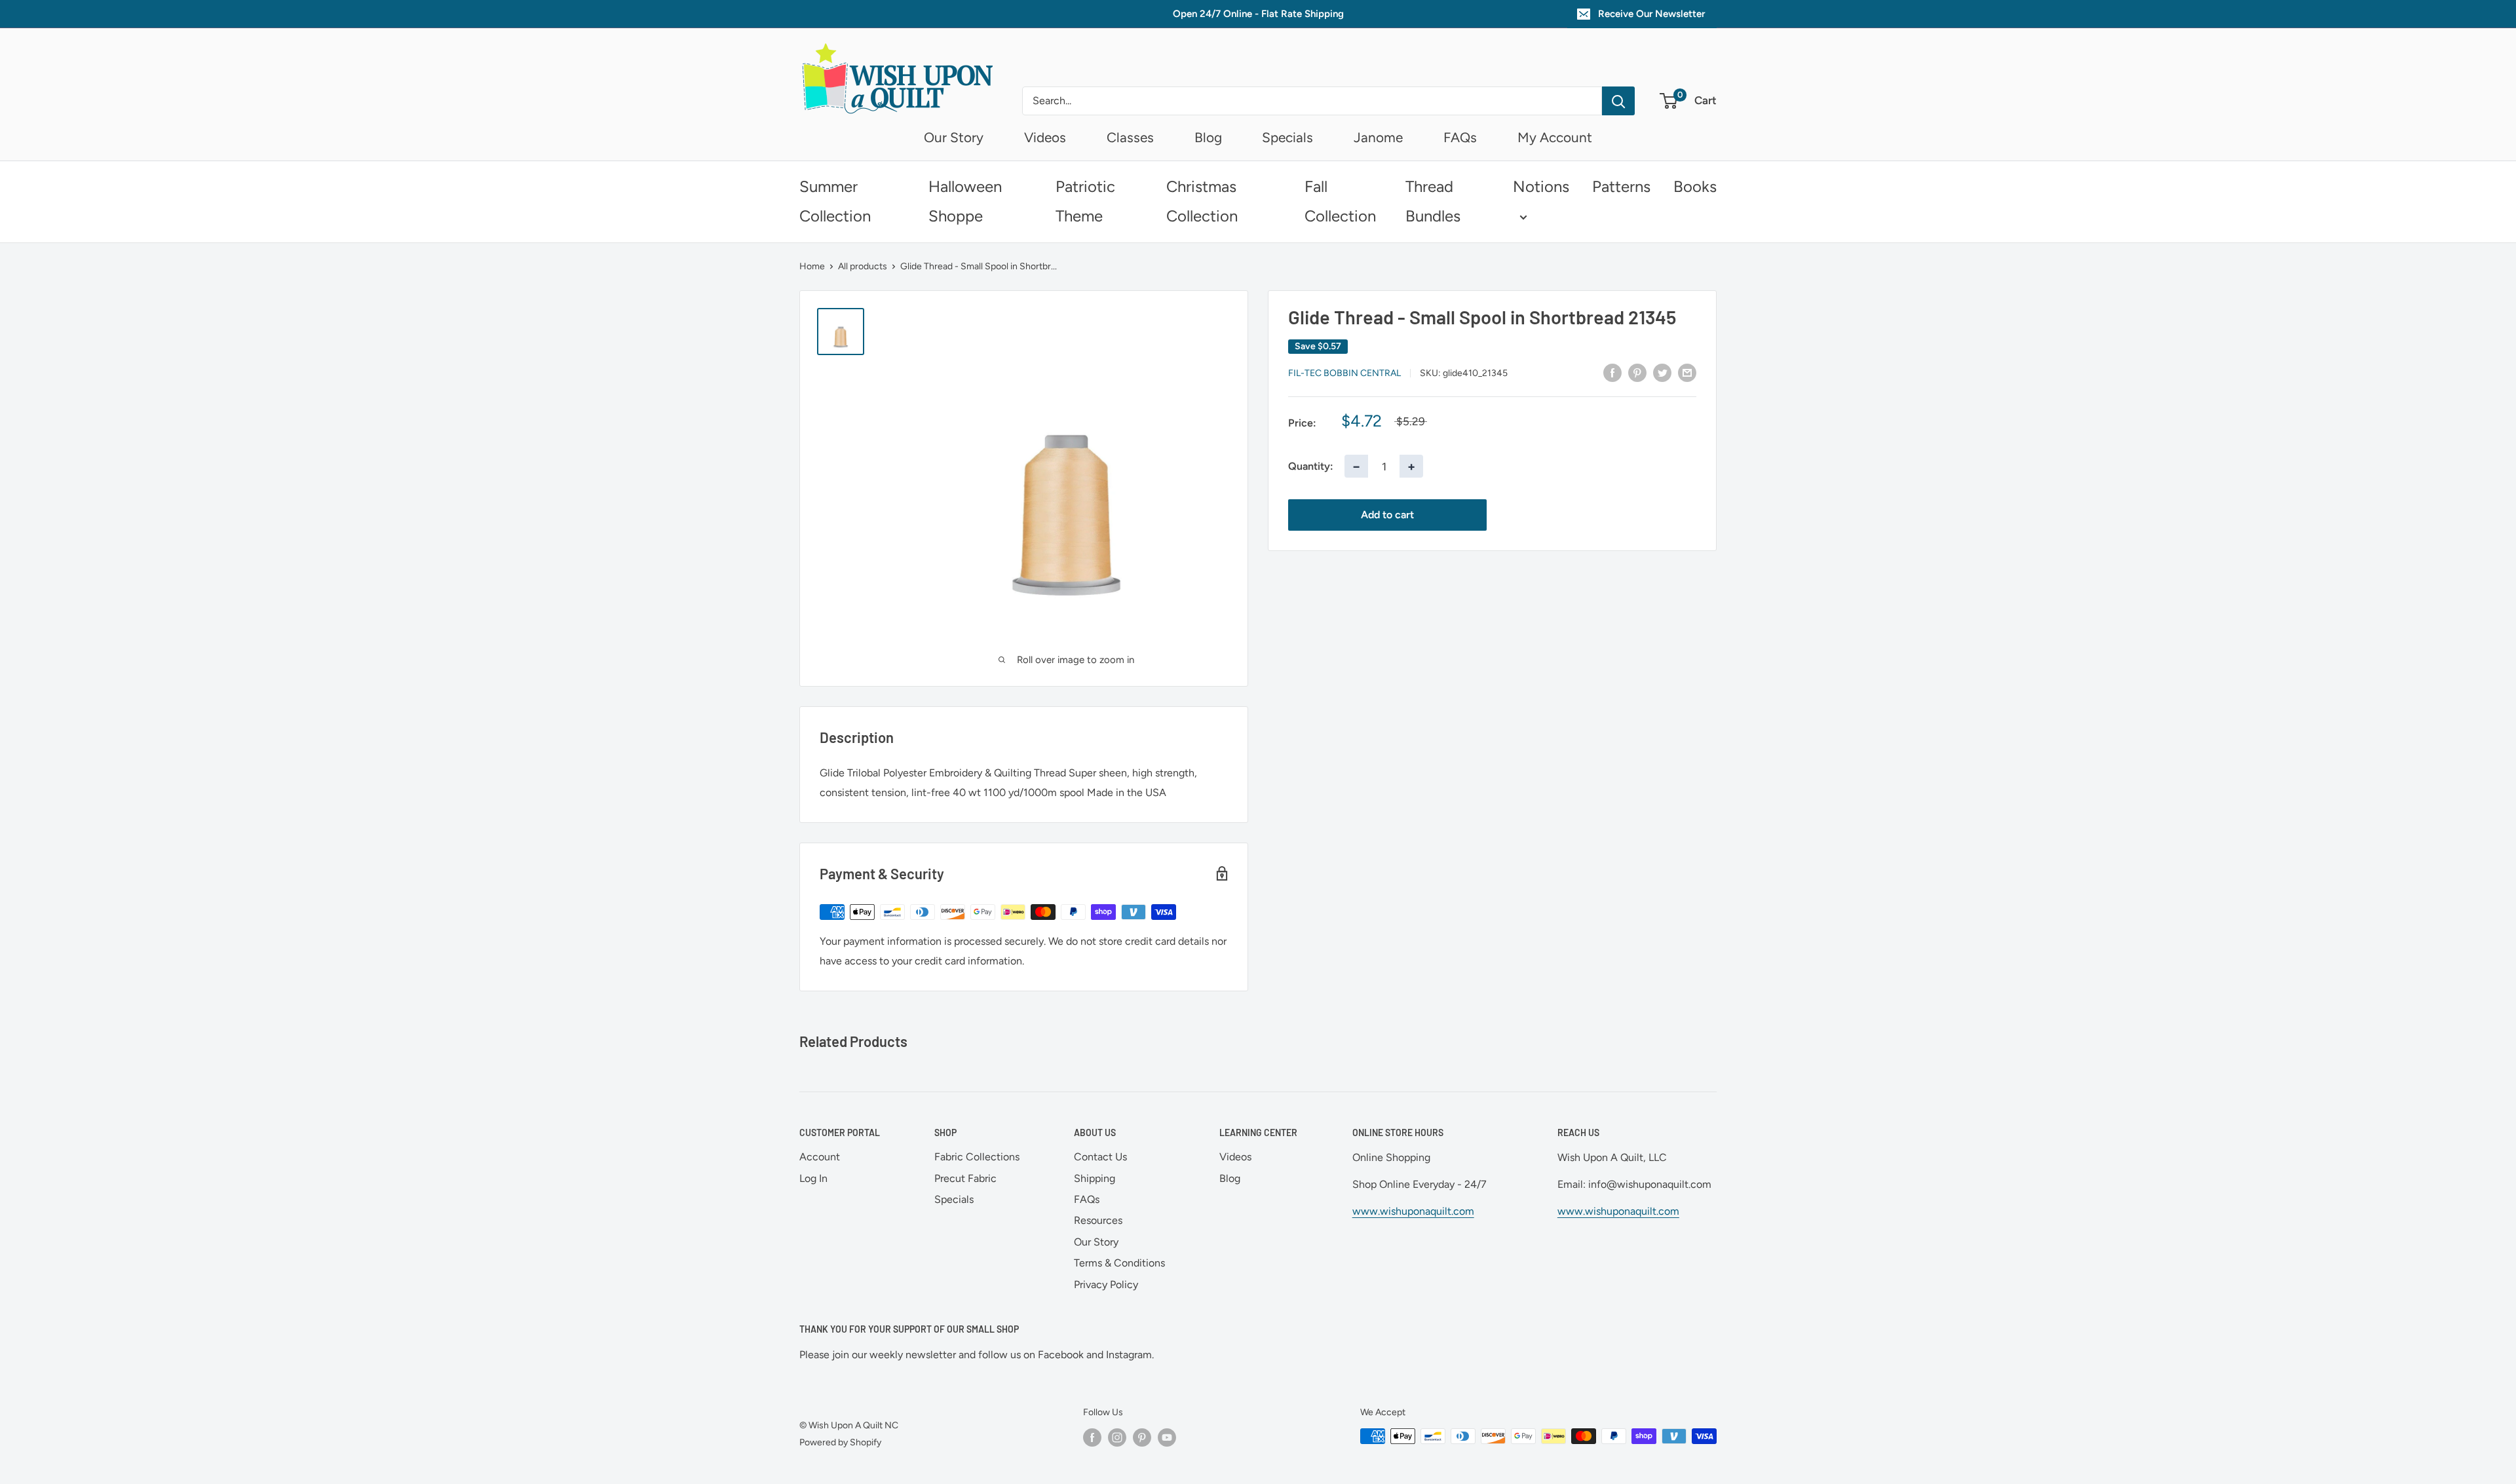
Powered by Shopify (840, 1442)
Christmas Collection (1202, 201)
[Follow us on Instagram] (1117, 1437)
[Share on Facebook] (1612, 372)
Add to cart (1387, 515)
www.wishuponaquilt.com (1413, 1211)
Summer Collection (835, 201)
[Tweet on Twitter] (1662, 372)
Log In (813, 1178)
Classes (1130, 137)
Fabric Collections (977, 1157)
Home (812, 266)
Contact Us (1100, 1157)
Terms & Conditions (1119, 1263)
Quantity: (1311, 466)
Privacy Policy (1106, 1284)
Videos (1045, 137)
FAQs (1460, 137)
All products (863, 266)
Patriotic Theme (1085, 201)
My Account (1555, 137)
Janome (1378, 137)
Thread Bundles (1433, 201)
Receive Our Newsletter (1651, 14)
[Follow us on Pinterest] (1142, 1437)
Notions (1541, 186)
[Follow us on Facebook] (1092, 1437)
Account (820, 1157)
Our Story (954, 137)
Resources (1098, 1220)
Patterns (1621, 186)
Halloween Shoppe (965, 201)
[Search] (1618, 101)
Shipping (1095, 1178)
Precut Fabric (965, 1178)
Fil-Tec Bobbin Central (1344, 373)
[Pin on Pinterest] (1637, 372)
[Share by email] (1687, 372)
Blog (1208, 137)
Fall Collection (1340, 201)
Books (1695, 186)
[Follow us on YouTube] (1167, 1437)
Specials (1287, 137)
